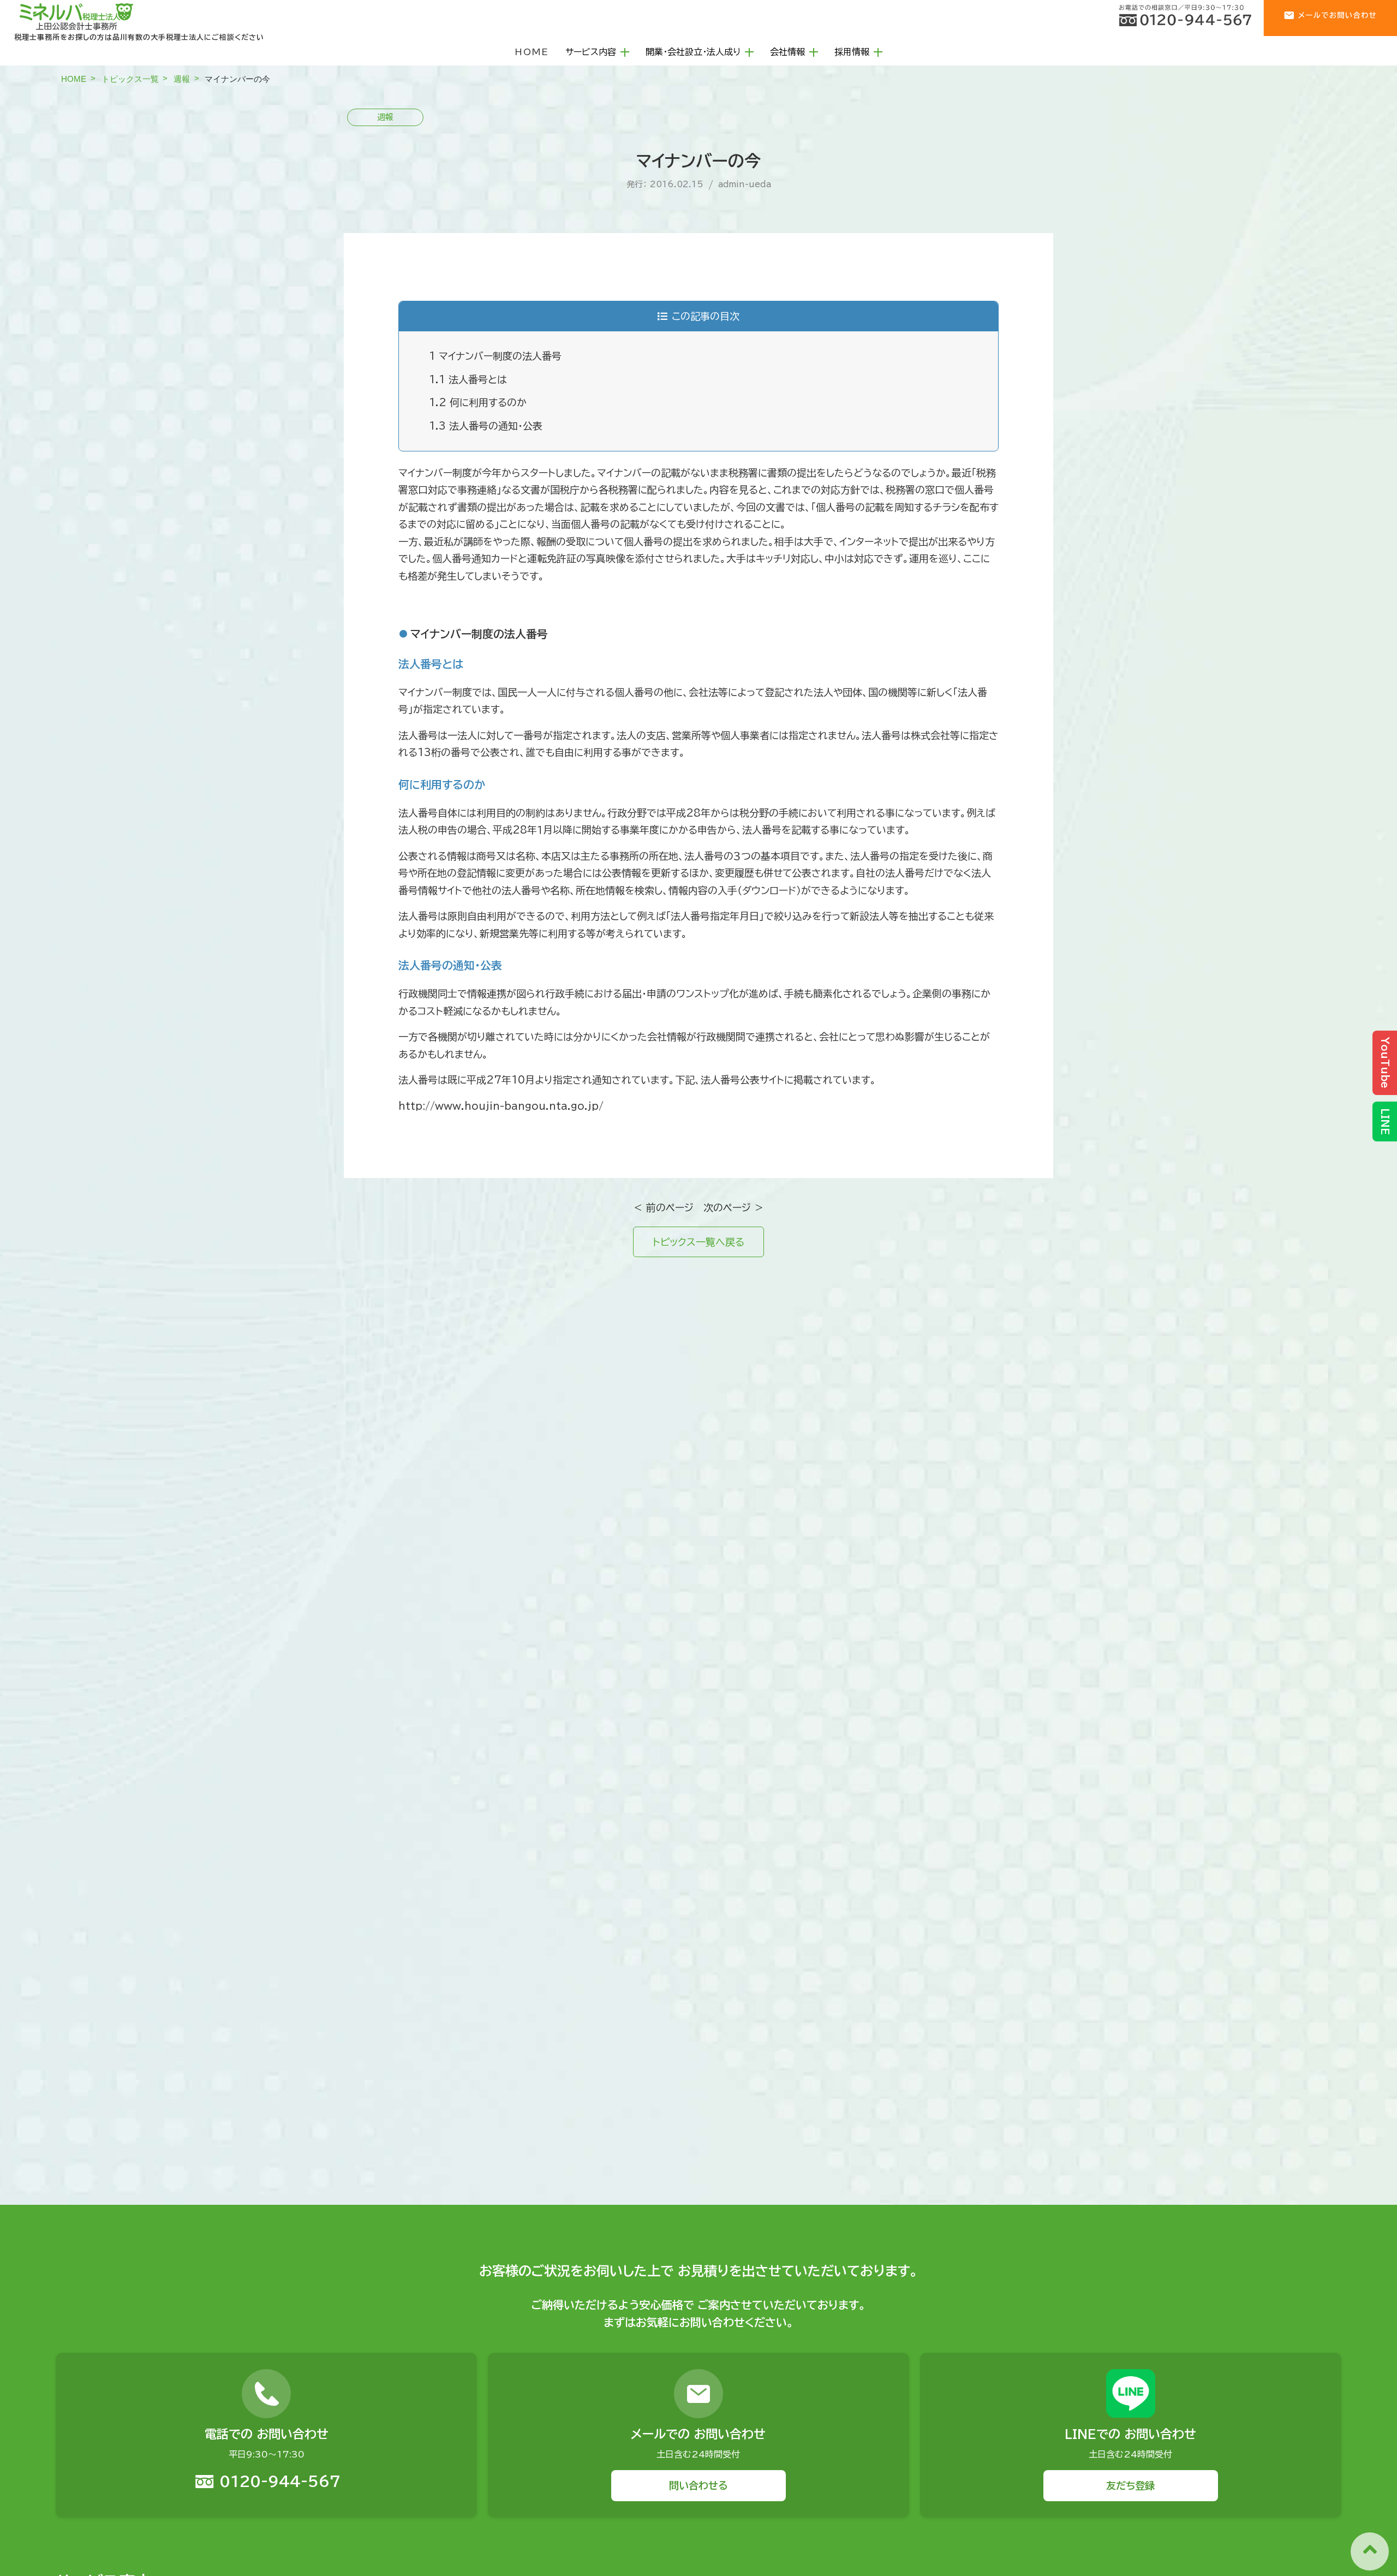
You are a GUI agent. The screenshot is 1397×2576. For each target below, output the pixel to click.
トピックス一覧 (130, 79)
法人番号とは (468, 379)
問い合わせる (698, 2485)
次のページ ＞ (734, 1207)
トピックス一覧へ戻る (698, 1242)
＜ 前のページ (663, 1207)
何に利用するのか (478, 402)
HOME (532, 52)
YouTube (1385, 1063)
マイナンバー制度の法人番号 (495, 356)
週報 (182, 79)
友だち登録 (1130, 2485)
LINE (1385, 1122)
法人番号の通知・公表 (486, 426)
